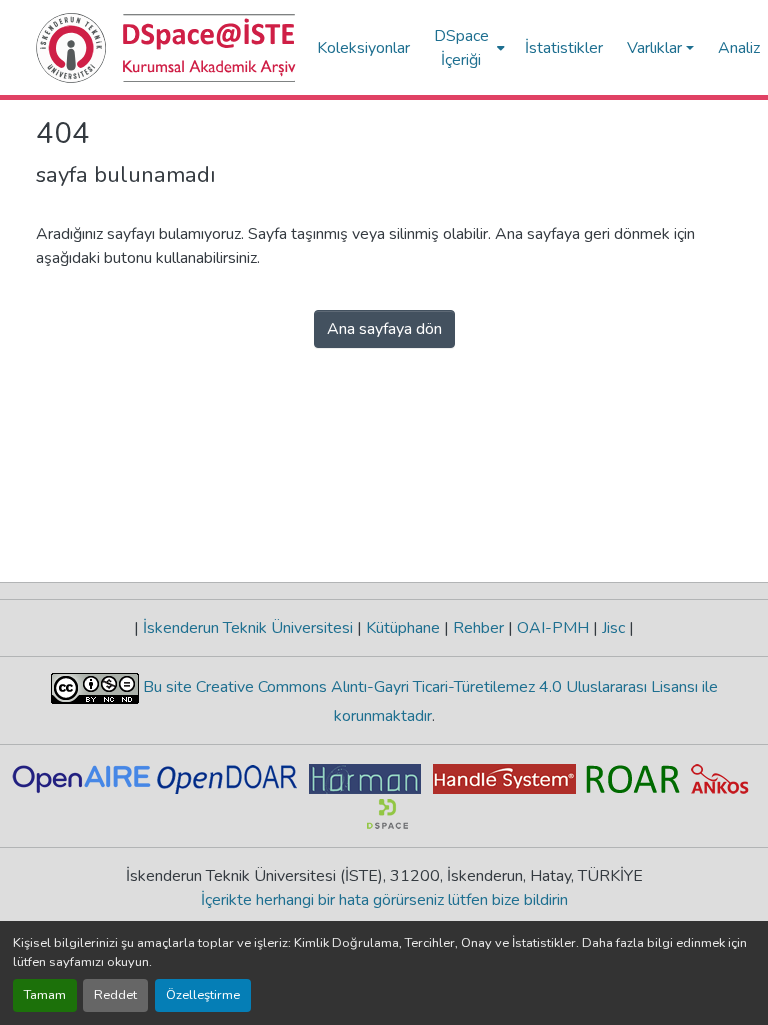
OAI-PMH (553, 628)
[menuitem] (467, 47)
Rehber (478, 628)
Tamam (45, 995)
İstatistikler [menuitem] (564, 48)
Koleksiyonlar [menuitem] (363, 48)
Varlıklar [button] (654, 48)
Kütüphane (403, 628)
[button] (166, 48)
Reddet (115, 995)
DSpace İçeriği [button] (461, 48)
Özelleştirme (203, 995)
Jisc (613, 628)
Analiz (739, 48)
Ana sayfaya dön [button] (384, 329)
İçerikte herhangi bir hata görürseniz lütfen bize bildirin (384, 900)
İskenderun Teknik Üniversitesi (248, 628)
